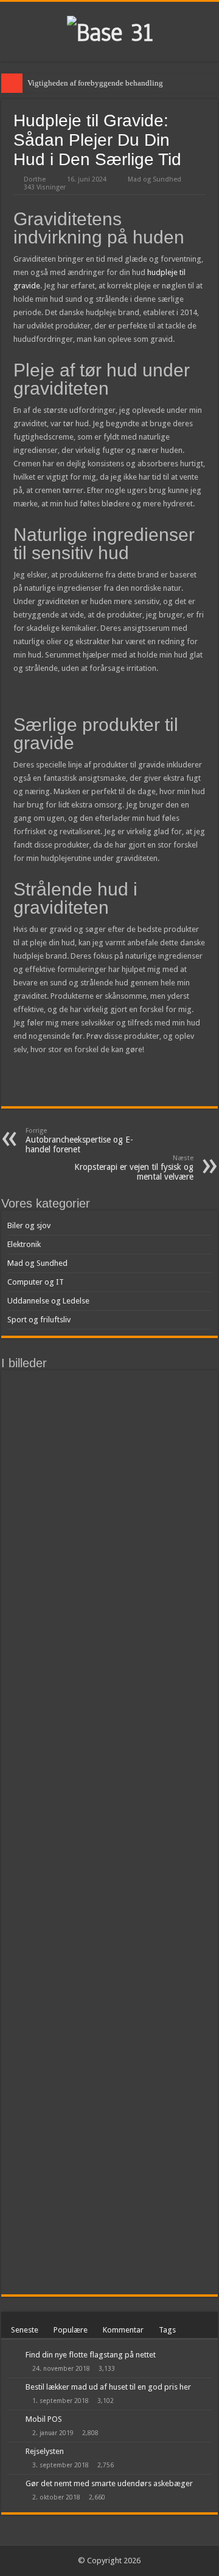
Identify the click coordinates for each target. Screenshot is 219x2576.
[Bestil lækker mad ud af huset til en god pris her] (13, 2388)
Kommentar (123, 2330)
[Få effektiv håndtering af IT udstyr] (186, 1429)
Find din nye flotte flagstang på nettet (91, 2355)
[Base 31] (110, 31)
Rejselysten (45, 2451)
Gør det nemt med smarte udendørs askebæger (109, 2483)
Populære (71, 2330)
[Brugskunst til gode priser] (135, 1500)
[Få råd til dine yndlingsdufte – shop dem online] (135, 1394)
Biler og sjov (29, 1225)
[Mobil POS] (13, 2420)
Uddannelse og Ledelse (48, 1301)
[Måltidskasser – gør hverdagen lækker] (84, 1832)
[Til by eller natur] (186, 1464)
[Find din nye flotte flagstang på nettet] (13, 2356)
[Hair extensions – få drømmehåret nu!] (186, 1394)
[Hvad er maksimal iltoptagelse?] (33, 1394)
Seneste (25, 2330)
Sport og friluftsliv (39, 1320)
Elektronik (24, 1244)
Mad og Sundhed (155, 179)
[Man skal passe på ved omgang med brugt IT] (135, 1429)
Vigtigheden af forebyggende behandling (95, 83)
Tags (167, 2330)
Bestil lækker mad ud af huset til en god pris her (108, 2387)
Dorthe (35, 179)
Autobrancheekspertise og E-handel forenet (79, 1140)
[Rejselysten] (13, 2452)
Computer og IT (36, 1282)
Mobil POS (44, 2419)
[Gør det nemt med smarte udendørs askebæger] (13, 2484)
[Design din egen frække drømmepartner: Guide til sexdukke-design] (135, 1464)
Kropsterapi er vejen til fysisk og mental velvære (134, 1168)
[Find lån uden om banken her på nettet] (186, 1500)
